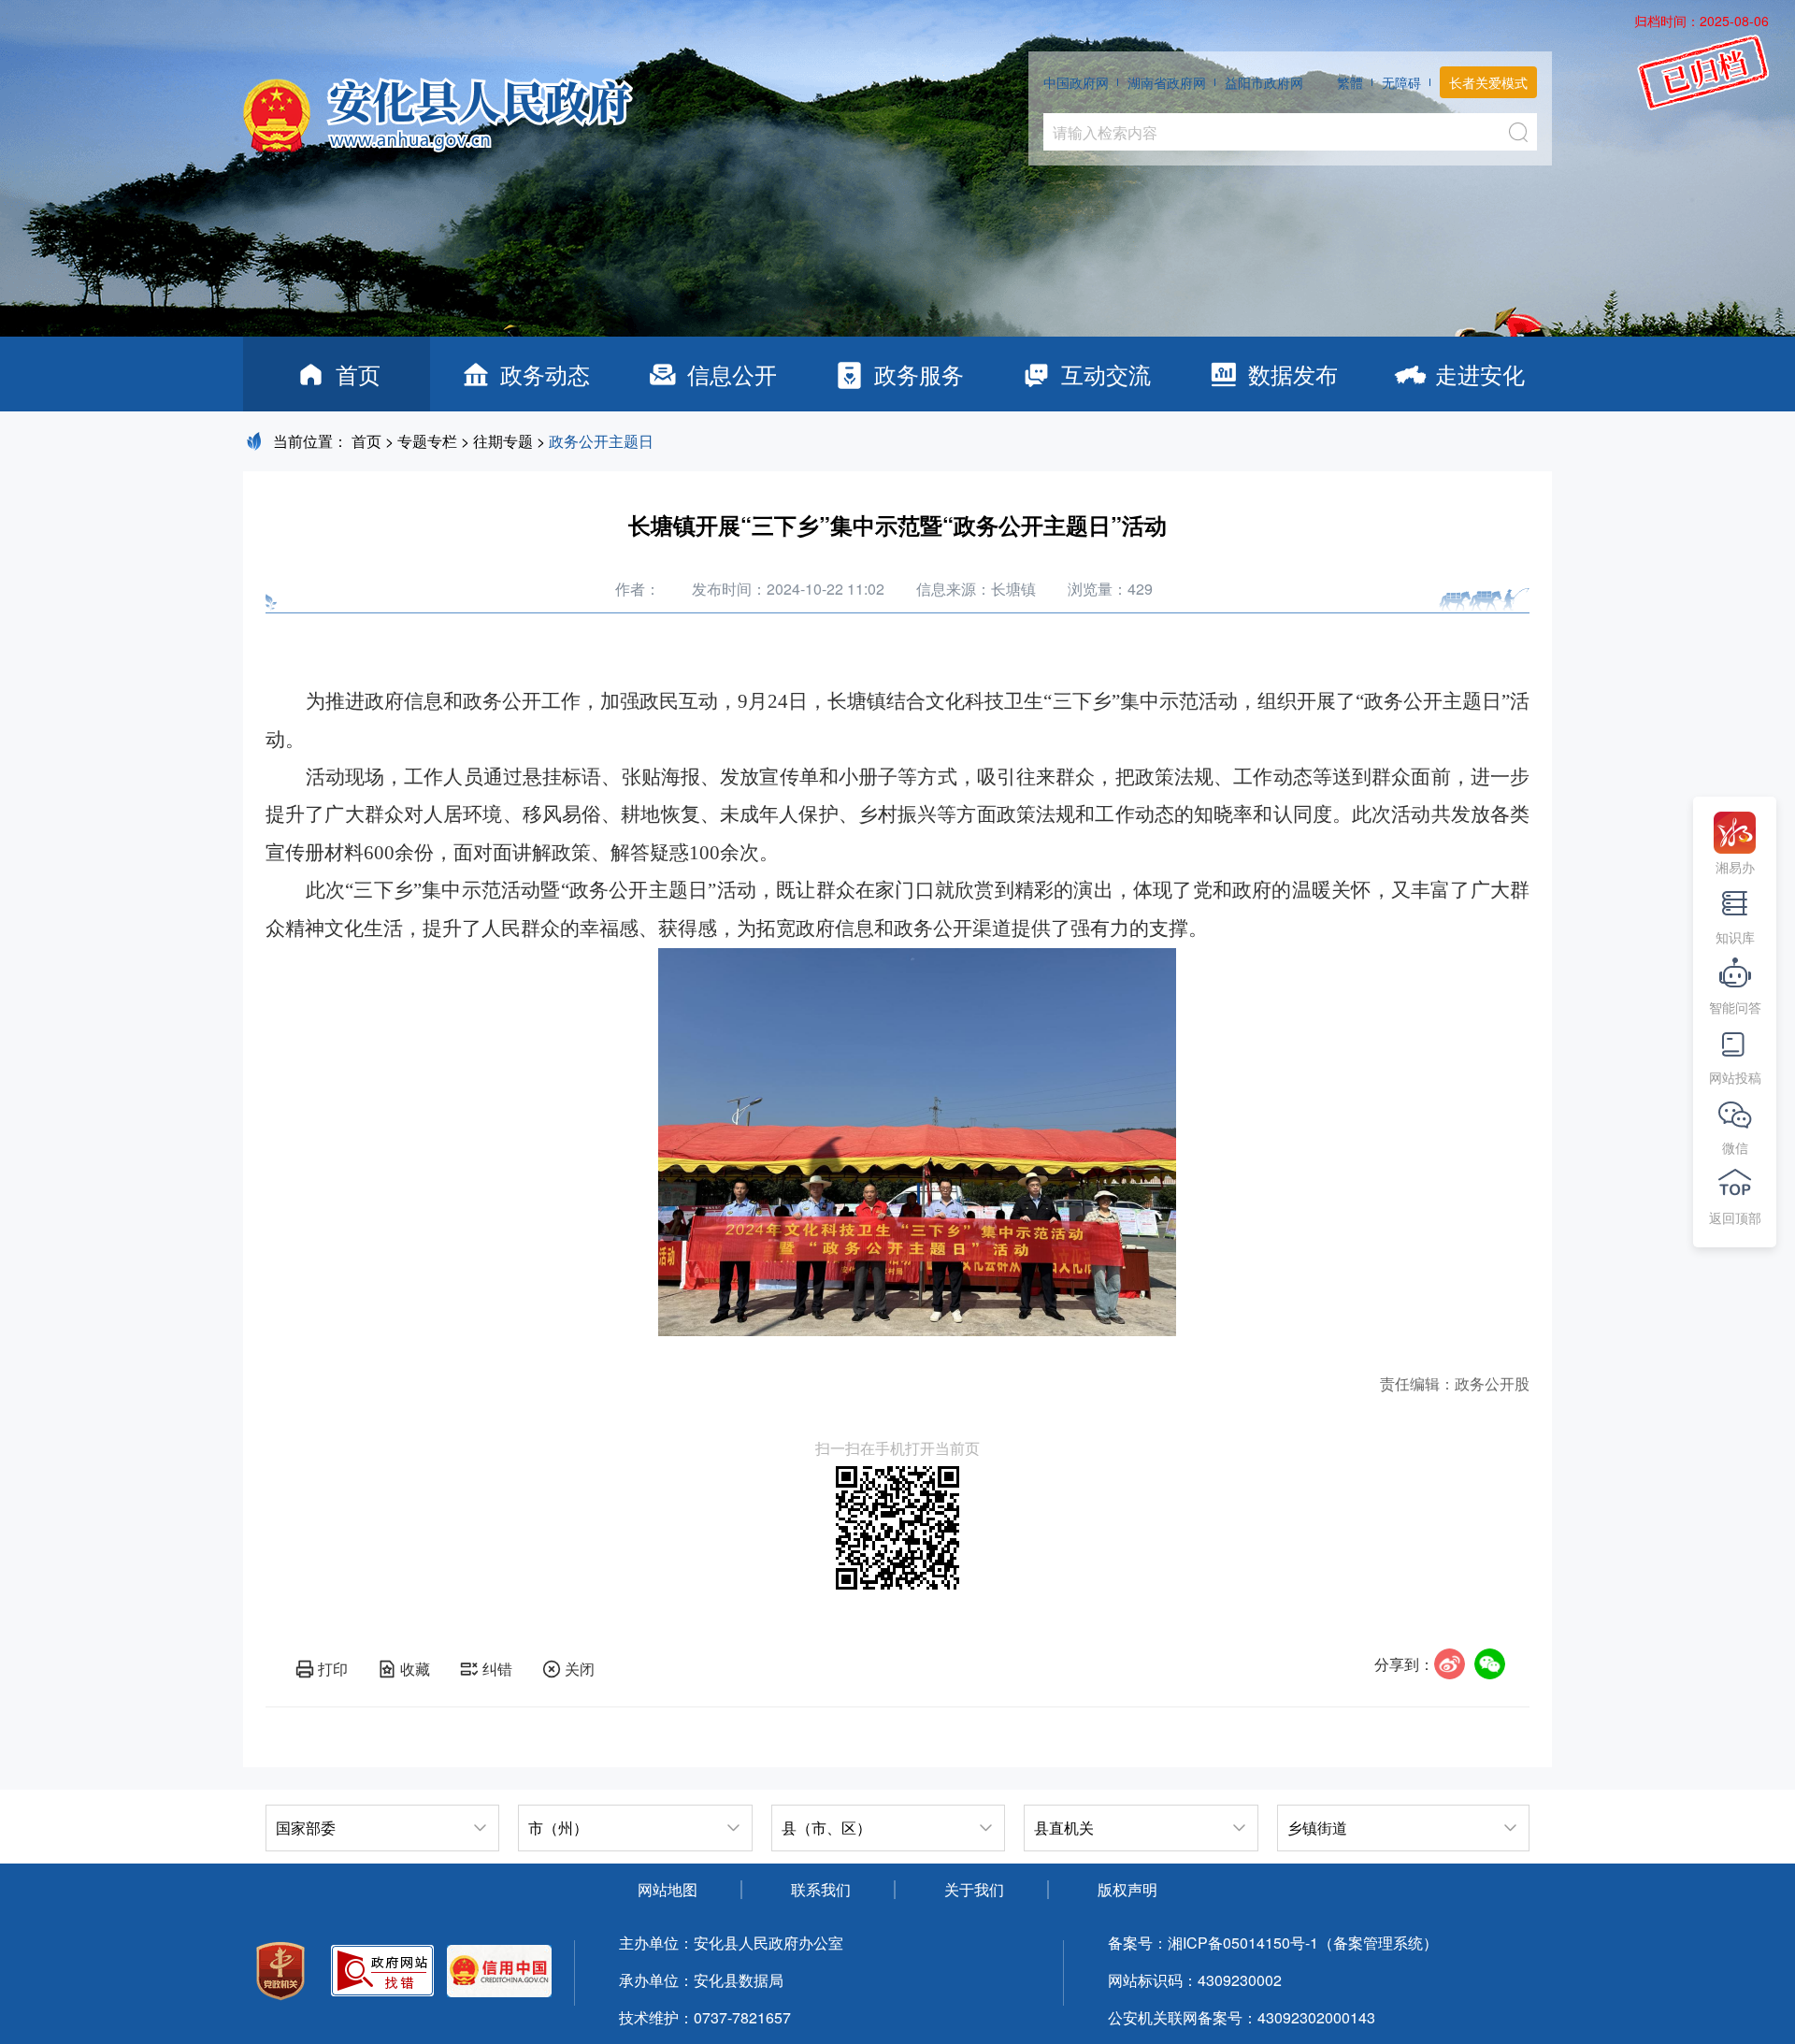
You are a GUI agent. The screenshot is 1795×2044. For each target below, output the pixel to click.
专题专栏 (427, 441)
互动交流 (1106, 374)
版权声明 (1127, 1889)
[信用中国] (499, 1973)
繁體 (1350, 82)
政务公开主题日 (601, 441)
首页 (358, 374)
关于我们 (974, 1889)
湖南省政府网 (1167, 82)
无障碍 (1401, 82)
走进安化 (1480, 374)
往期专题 (503, 441)
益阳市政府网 (1264, 82)
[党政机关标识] (280, 1973)
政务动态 (545, 374)
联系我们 (821, 1889)
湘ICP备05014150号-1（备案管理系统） (1303, 1943)
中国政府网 (1076, 82)
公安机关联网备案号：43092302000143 (1242, 2017)
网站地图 (668, 1889)
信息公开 (732, 374)
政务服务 (919, 374)
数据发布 (1293, 374)
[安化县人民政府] (438, 108)
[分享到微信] (1490, 1664)
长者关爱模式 (1488, 82)
